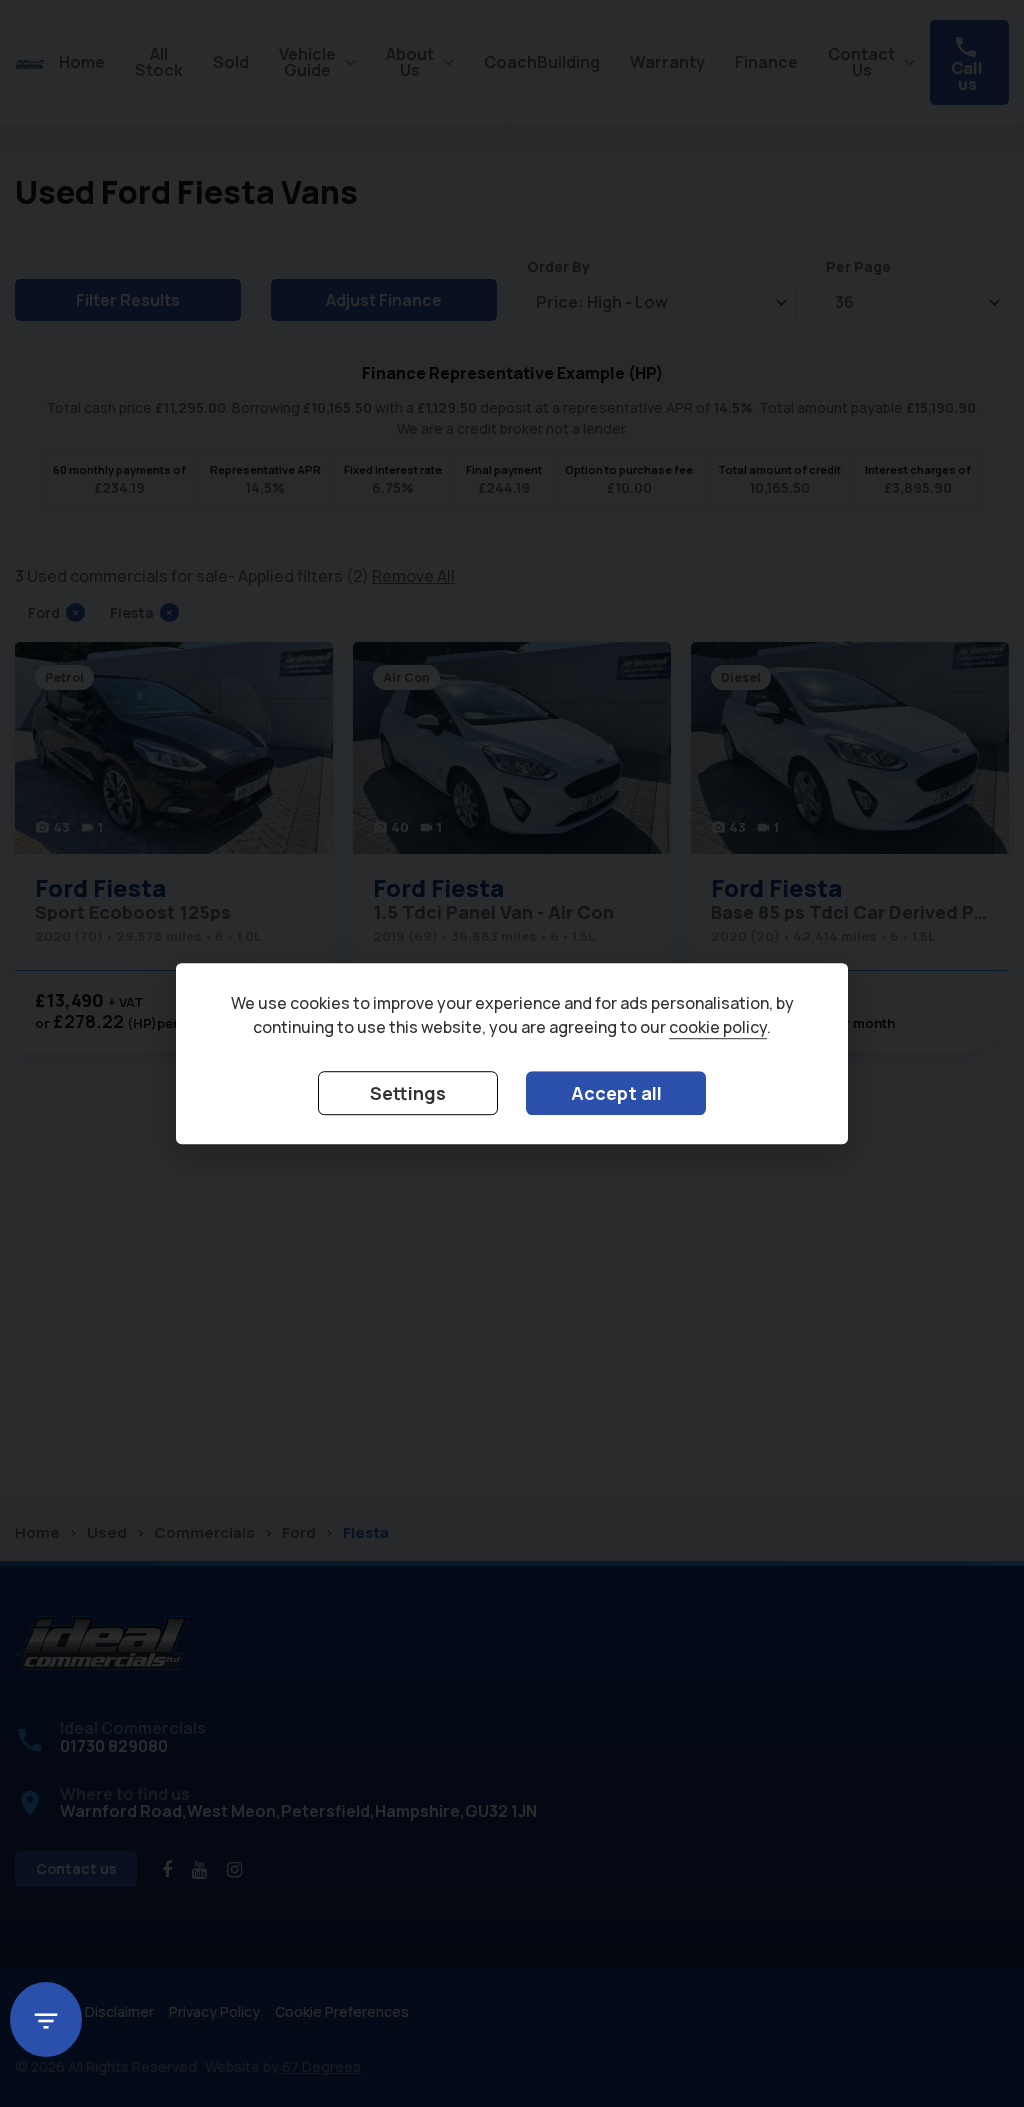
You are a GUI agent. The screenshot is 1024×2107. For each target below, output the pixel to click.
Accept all (616, 1094)
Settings (408, 1094)
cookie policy (718, 1028)
